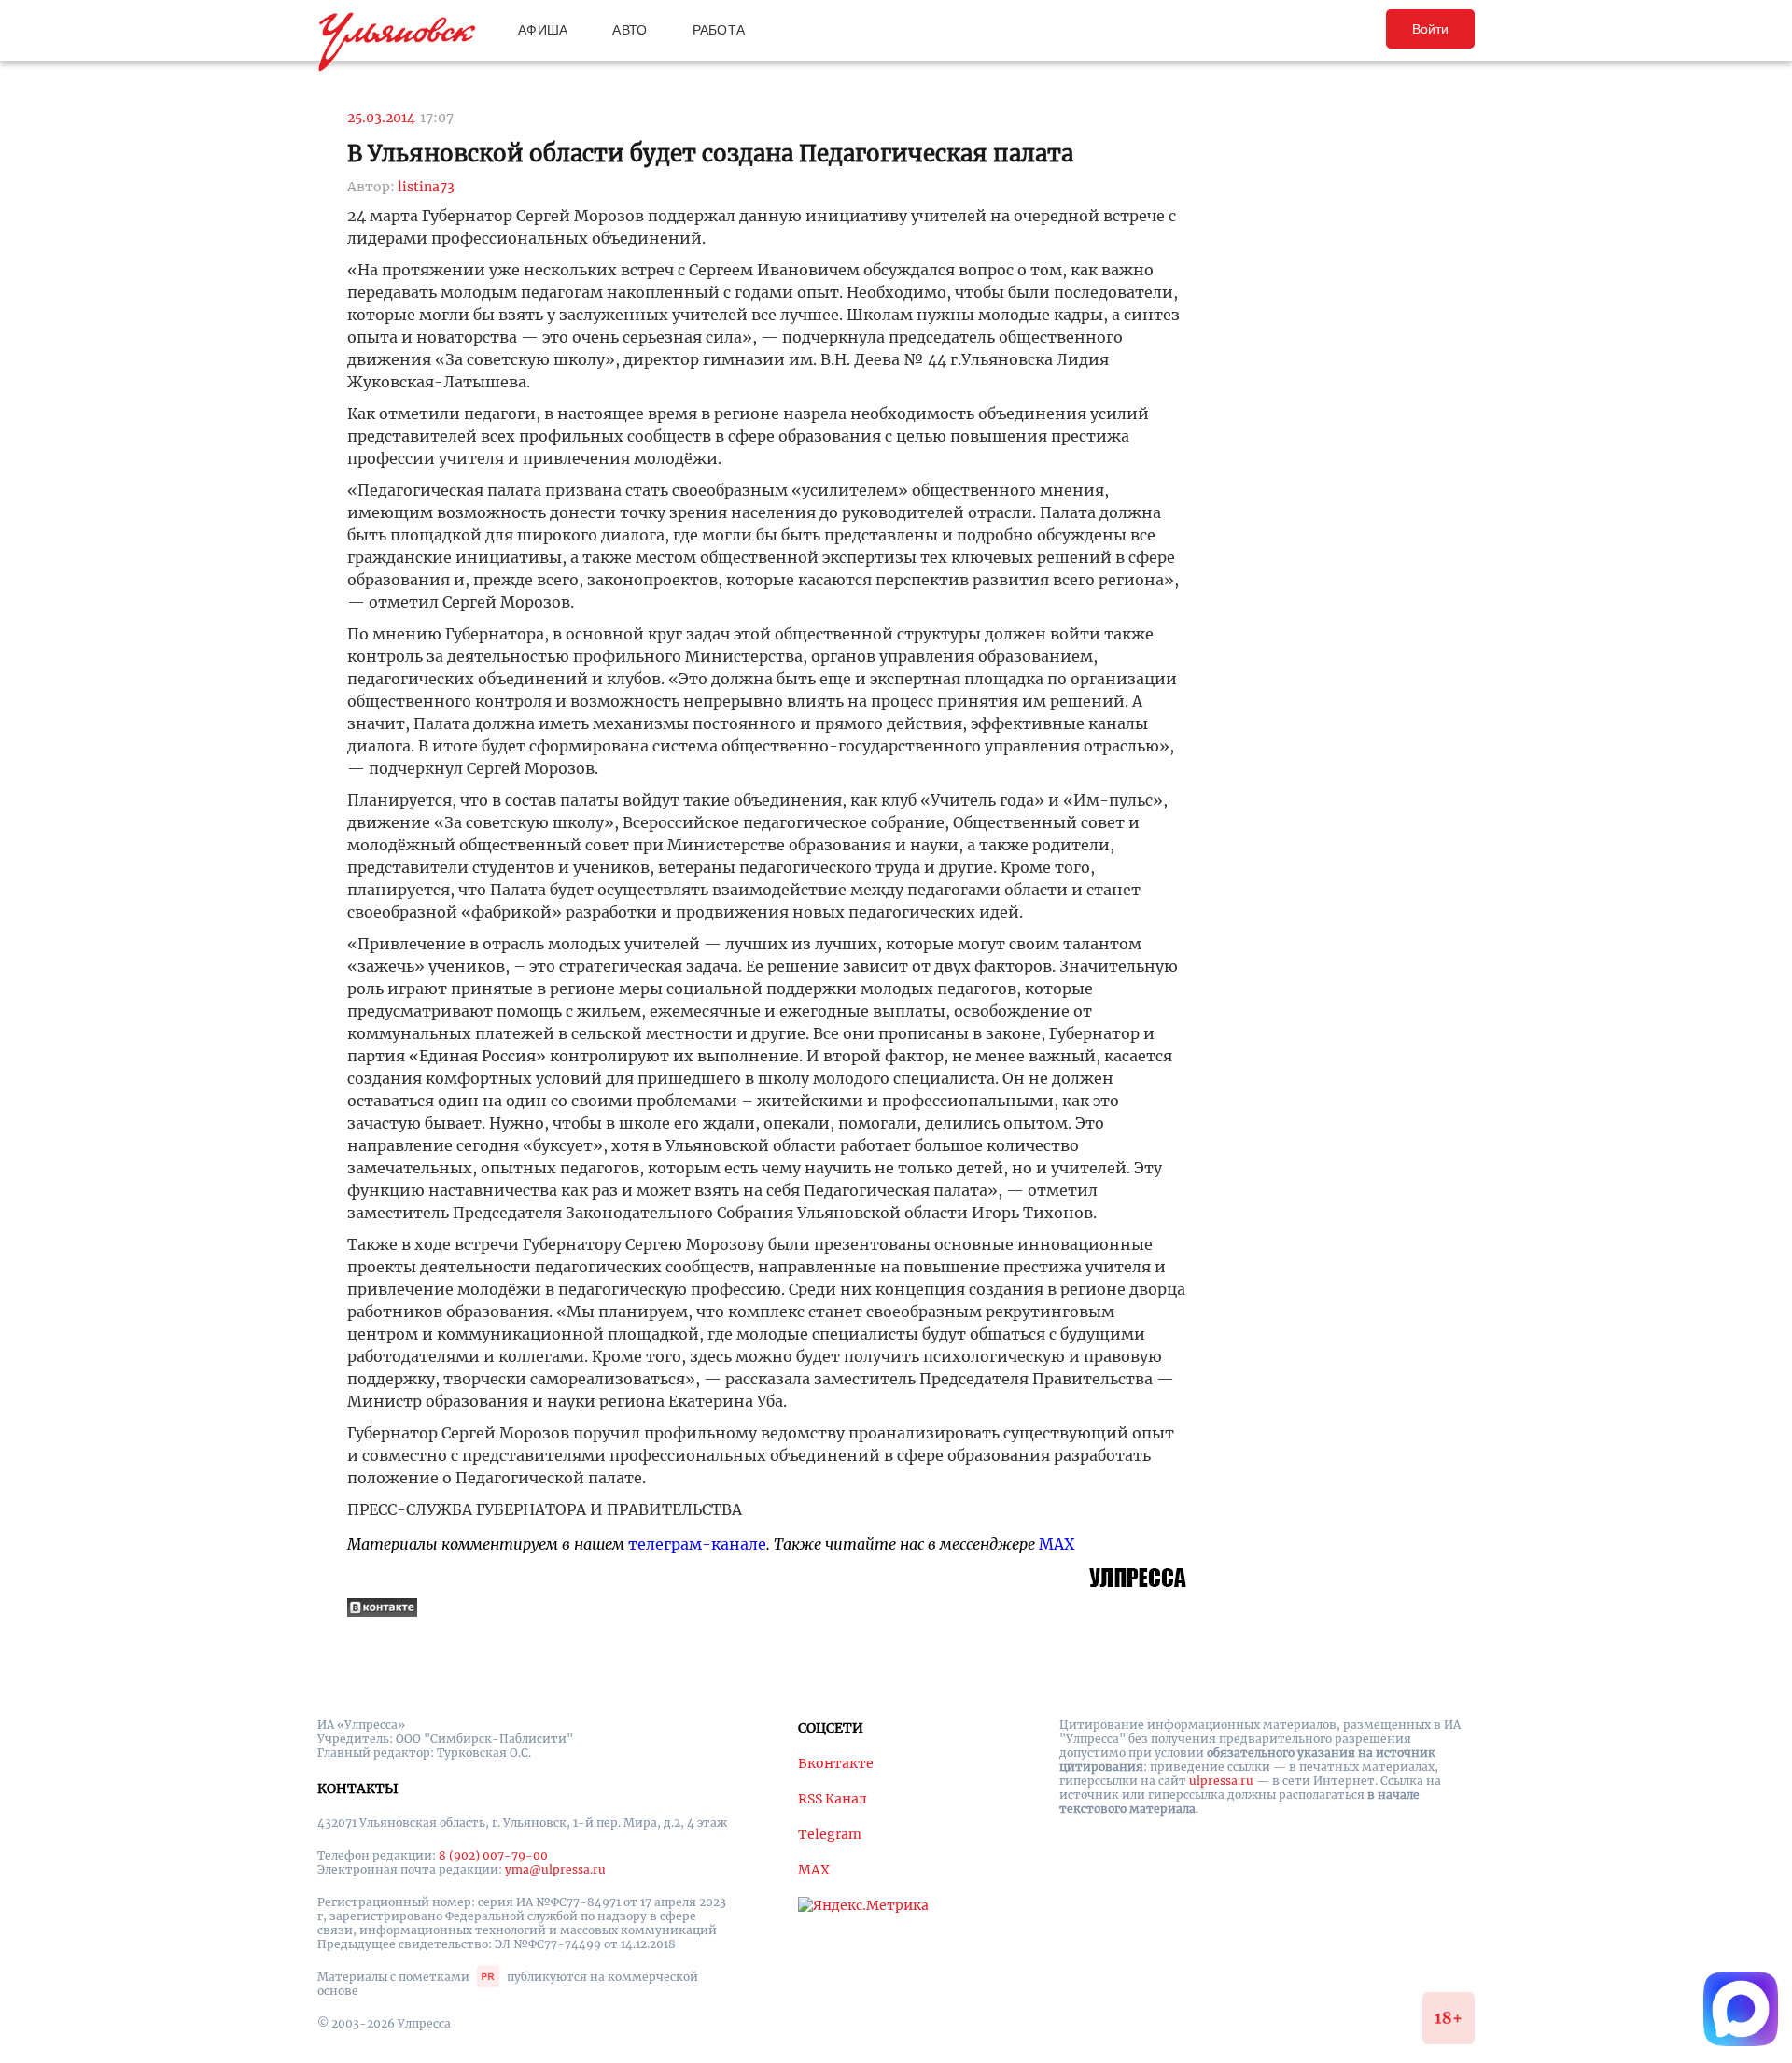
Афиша (543, 30)
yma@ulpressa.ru (555, 1869)
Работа (719, 30)
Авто (630, 30)
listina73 (426, 187)
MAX (1057, 1544)
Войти (1430, 29)
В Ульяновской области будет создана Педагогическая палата (710, 154)
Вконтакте (836, 1763)
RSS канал (833, 1799)
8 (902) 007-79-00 (493, 1855)
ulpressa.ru (1221, 1781)
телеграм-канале (697, 1544)
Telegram (830, 1834)
